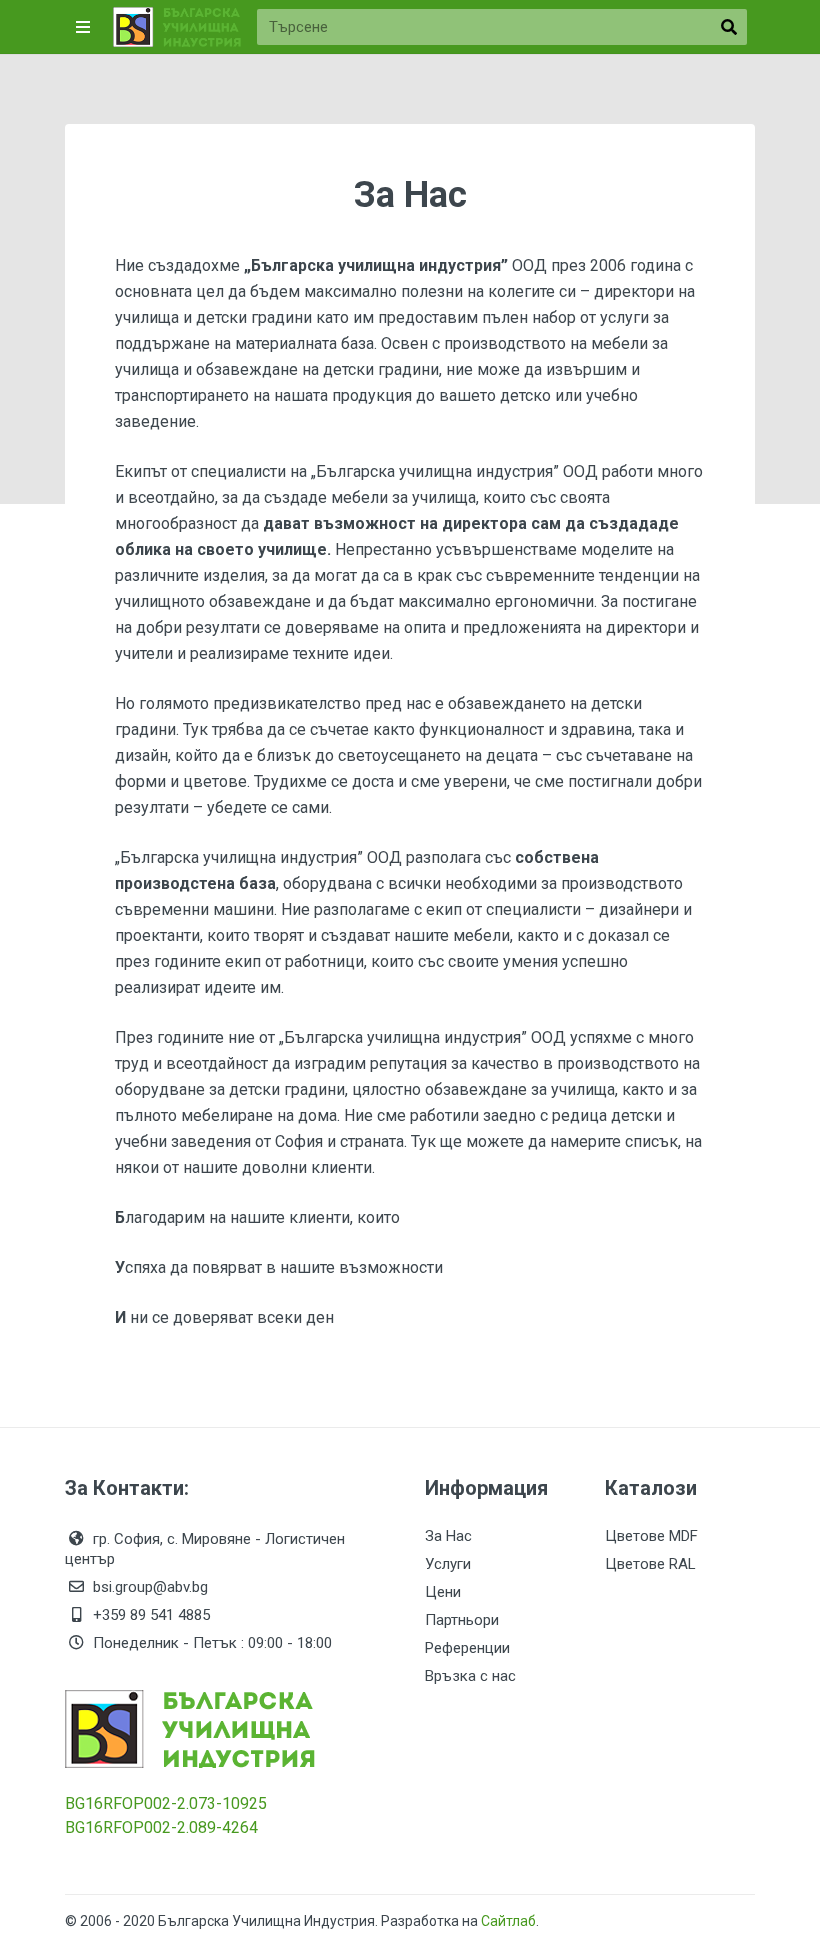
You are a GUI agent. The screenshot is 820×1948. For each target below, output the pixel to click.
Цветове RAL (650, 1564)
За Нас (448, 1536)
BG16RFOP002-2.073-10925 (166, 1803)
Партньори (462, 1620)
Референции (467, 1648)
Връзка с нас (470, 1676)
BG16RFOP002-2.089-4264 (161, 1827)
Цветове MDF (651, 1536)
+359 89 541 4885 (151, 1615)
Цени (443, 1592)
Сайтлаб (508, 1921)
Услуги (448, 1564)
